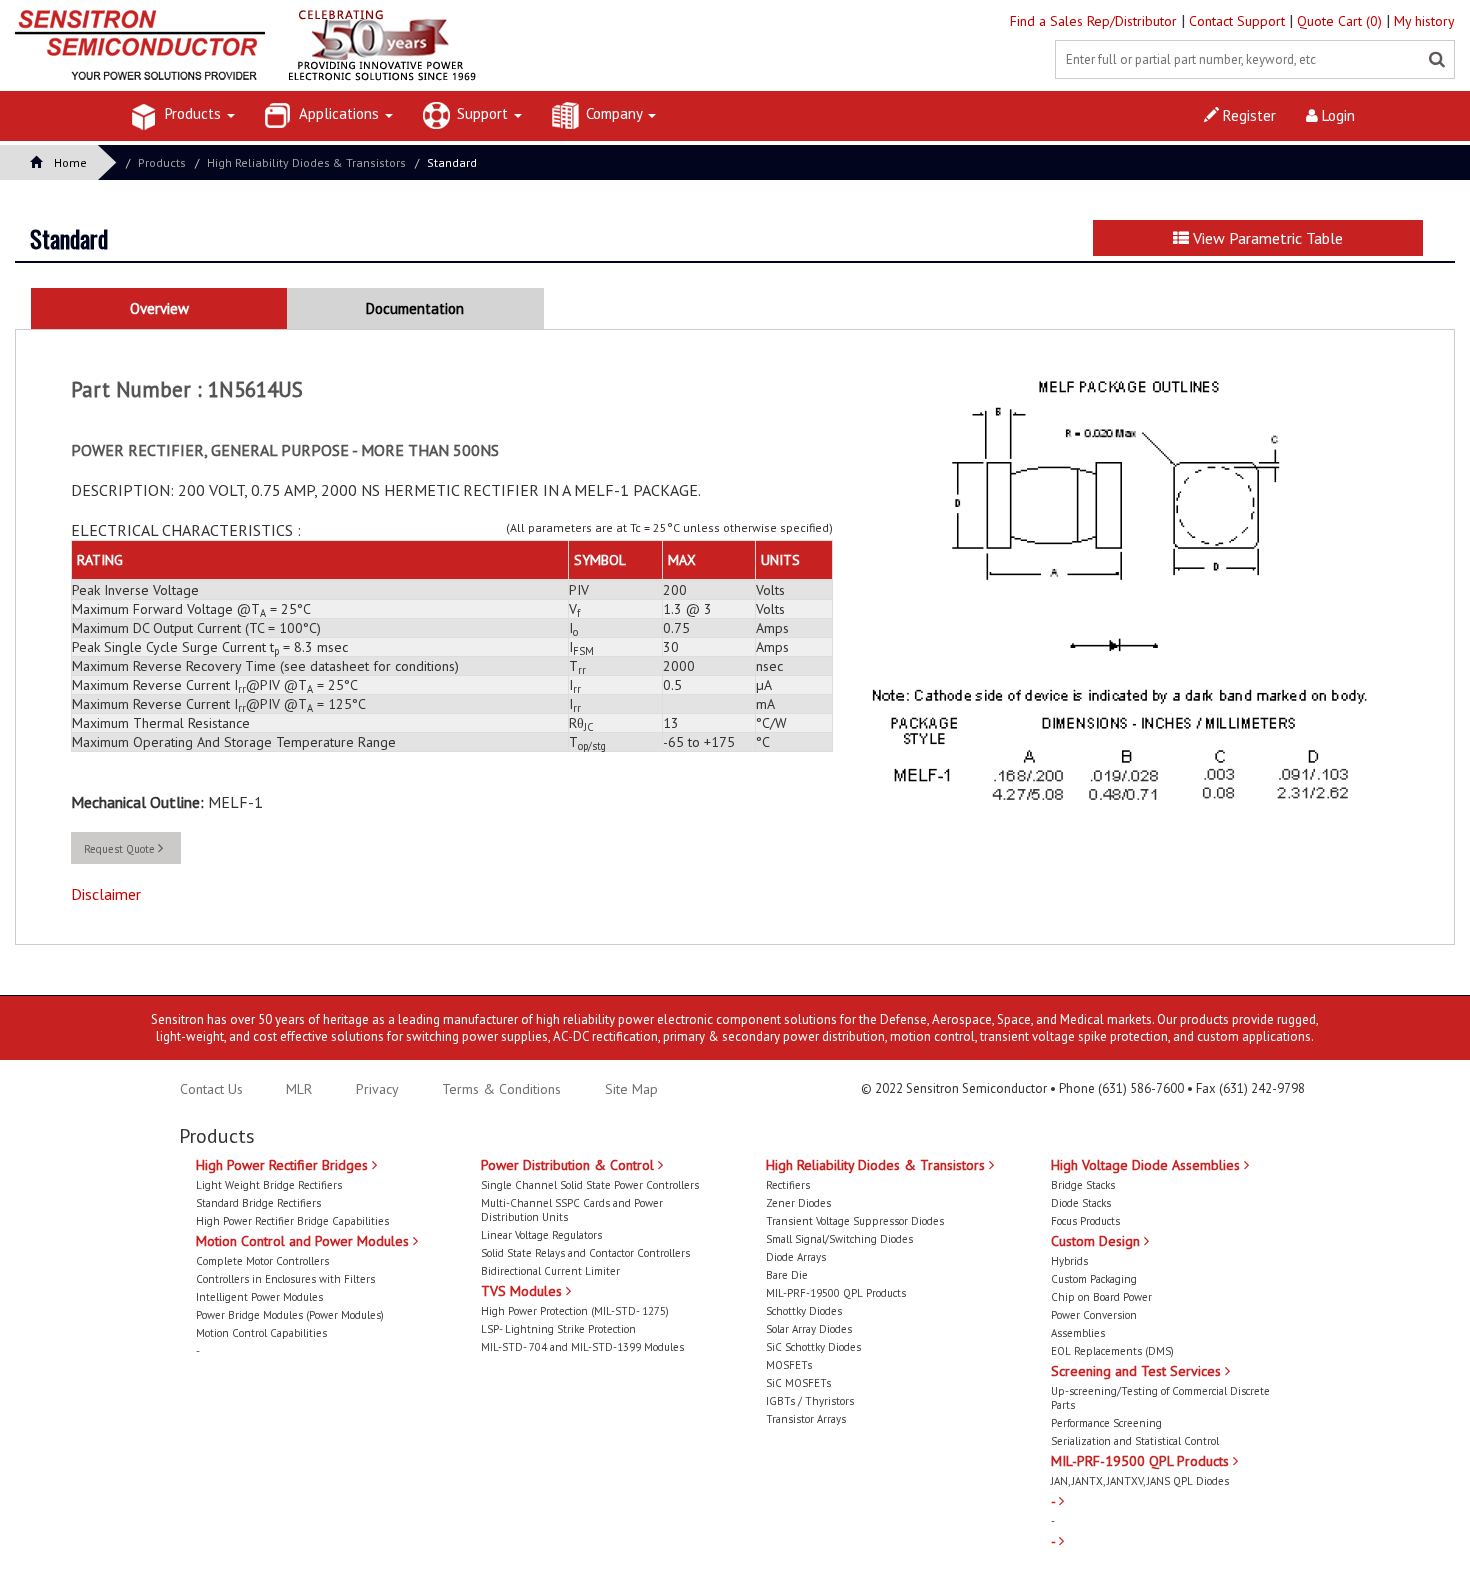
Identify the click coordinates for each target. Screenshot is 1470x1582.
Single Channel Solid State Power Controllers (590, 1185)
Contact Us (211, 1089)
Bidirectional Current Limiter (550, 1271)
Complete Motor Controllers (262, 1261)
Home (70, 162)
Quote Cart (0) (1341, 21)
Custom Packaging (1094, 1279)
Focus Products (1085, 1221)
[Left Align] (1437, 60)
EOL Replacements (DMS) (1112, 1351)
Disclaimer (106, 894)
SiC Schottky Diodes (813, 1347)
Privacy (375, 1089)
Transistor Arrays (806, 1419)
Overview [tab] (159, 308)
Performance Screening (1106, 1423)
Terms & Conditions (503, 1089)
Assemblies (1078, 1333)
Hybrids (1069, 1261)
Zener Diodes (798, 1203)
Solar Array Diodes (809, 1329)
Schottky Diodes (804, 1311)
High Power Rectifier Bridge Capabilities (292, 1221)
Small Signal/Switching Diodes (839, 1239)
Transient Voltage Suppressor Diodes (855, 1221)
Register (1247, 115)
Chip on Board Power (1101, 1297)
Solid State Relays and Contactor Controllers (585, 1253)
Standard (452, 162)
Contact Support (1239, 21)
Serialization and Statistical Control (1135, 1441)
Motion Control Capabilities (261, 1333)
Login (1336, 115)
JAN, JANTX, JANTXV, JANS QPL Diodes (1140, 1481)
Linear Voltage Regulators (541, 1235)
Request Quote (121, 849)
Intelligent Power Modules (259, 1297)
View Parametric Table (1266, 238)
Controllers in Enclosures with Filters (285, 1279)
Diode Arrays (796, 1257)
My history (1424, 21)
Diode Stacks (1081, 1203)
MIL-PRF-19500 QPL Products (836, 1293)
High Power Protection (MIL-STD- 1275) (575, 1311)
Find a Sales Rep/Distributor (1095, 21)
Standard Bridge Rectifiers (258, 1203)
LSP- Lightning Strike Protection (558, 1329)
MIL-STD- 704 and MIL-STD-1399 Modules (582, 1347)
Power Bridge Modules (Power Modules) (290, 1315)
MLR (299, 1089)
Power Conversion (1094, 1315)
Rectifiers (788, 1185)
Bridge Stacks (1083, 1185)
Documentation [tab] (415, 308)
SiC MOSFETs (798, 1383)
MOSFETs (789, 1365)
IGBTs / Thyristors (810, 1401)
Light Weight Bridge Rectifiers (269, 1185)
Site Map (631, 1089)
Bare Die (787, 1275)
